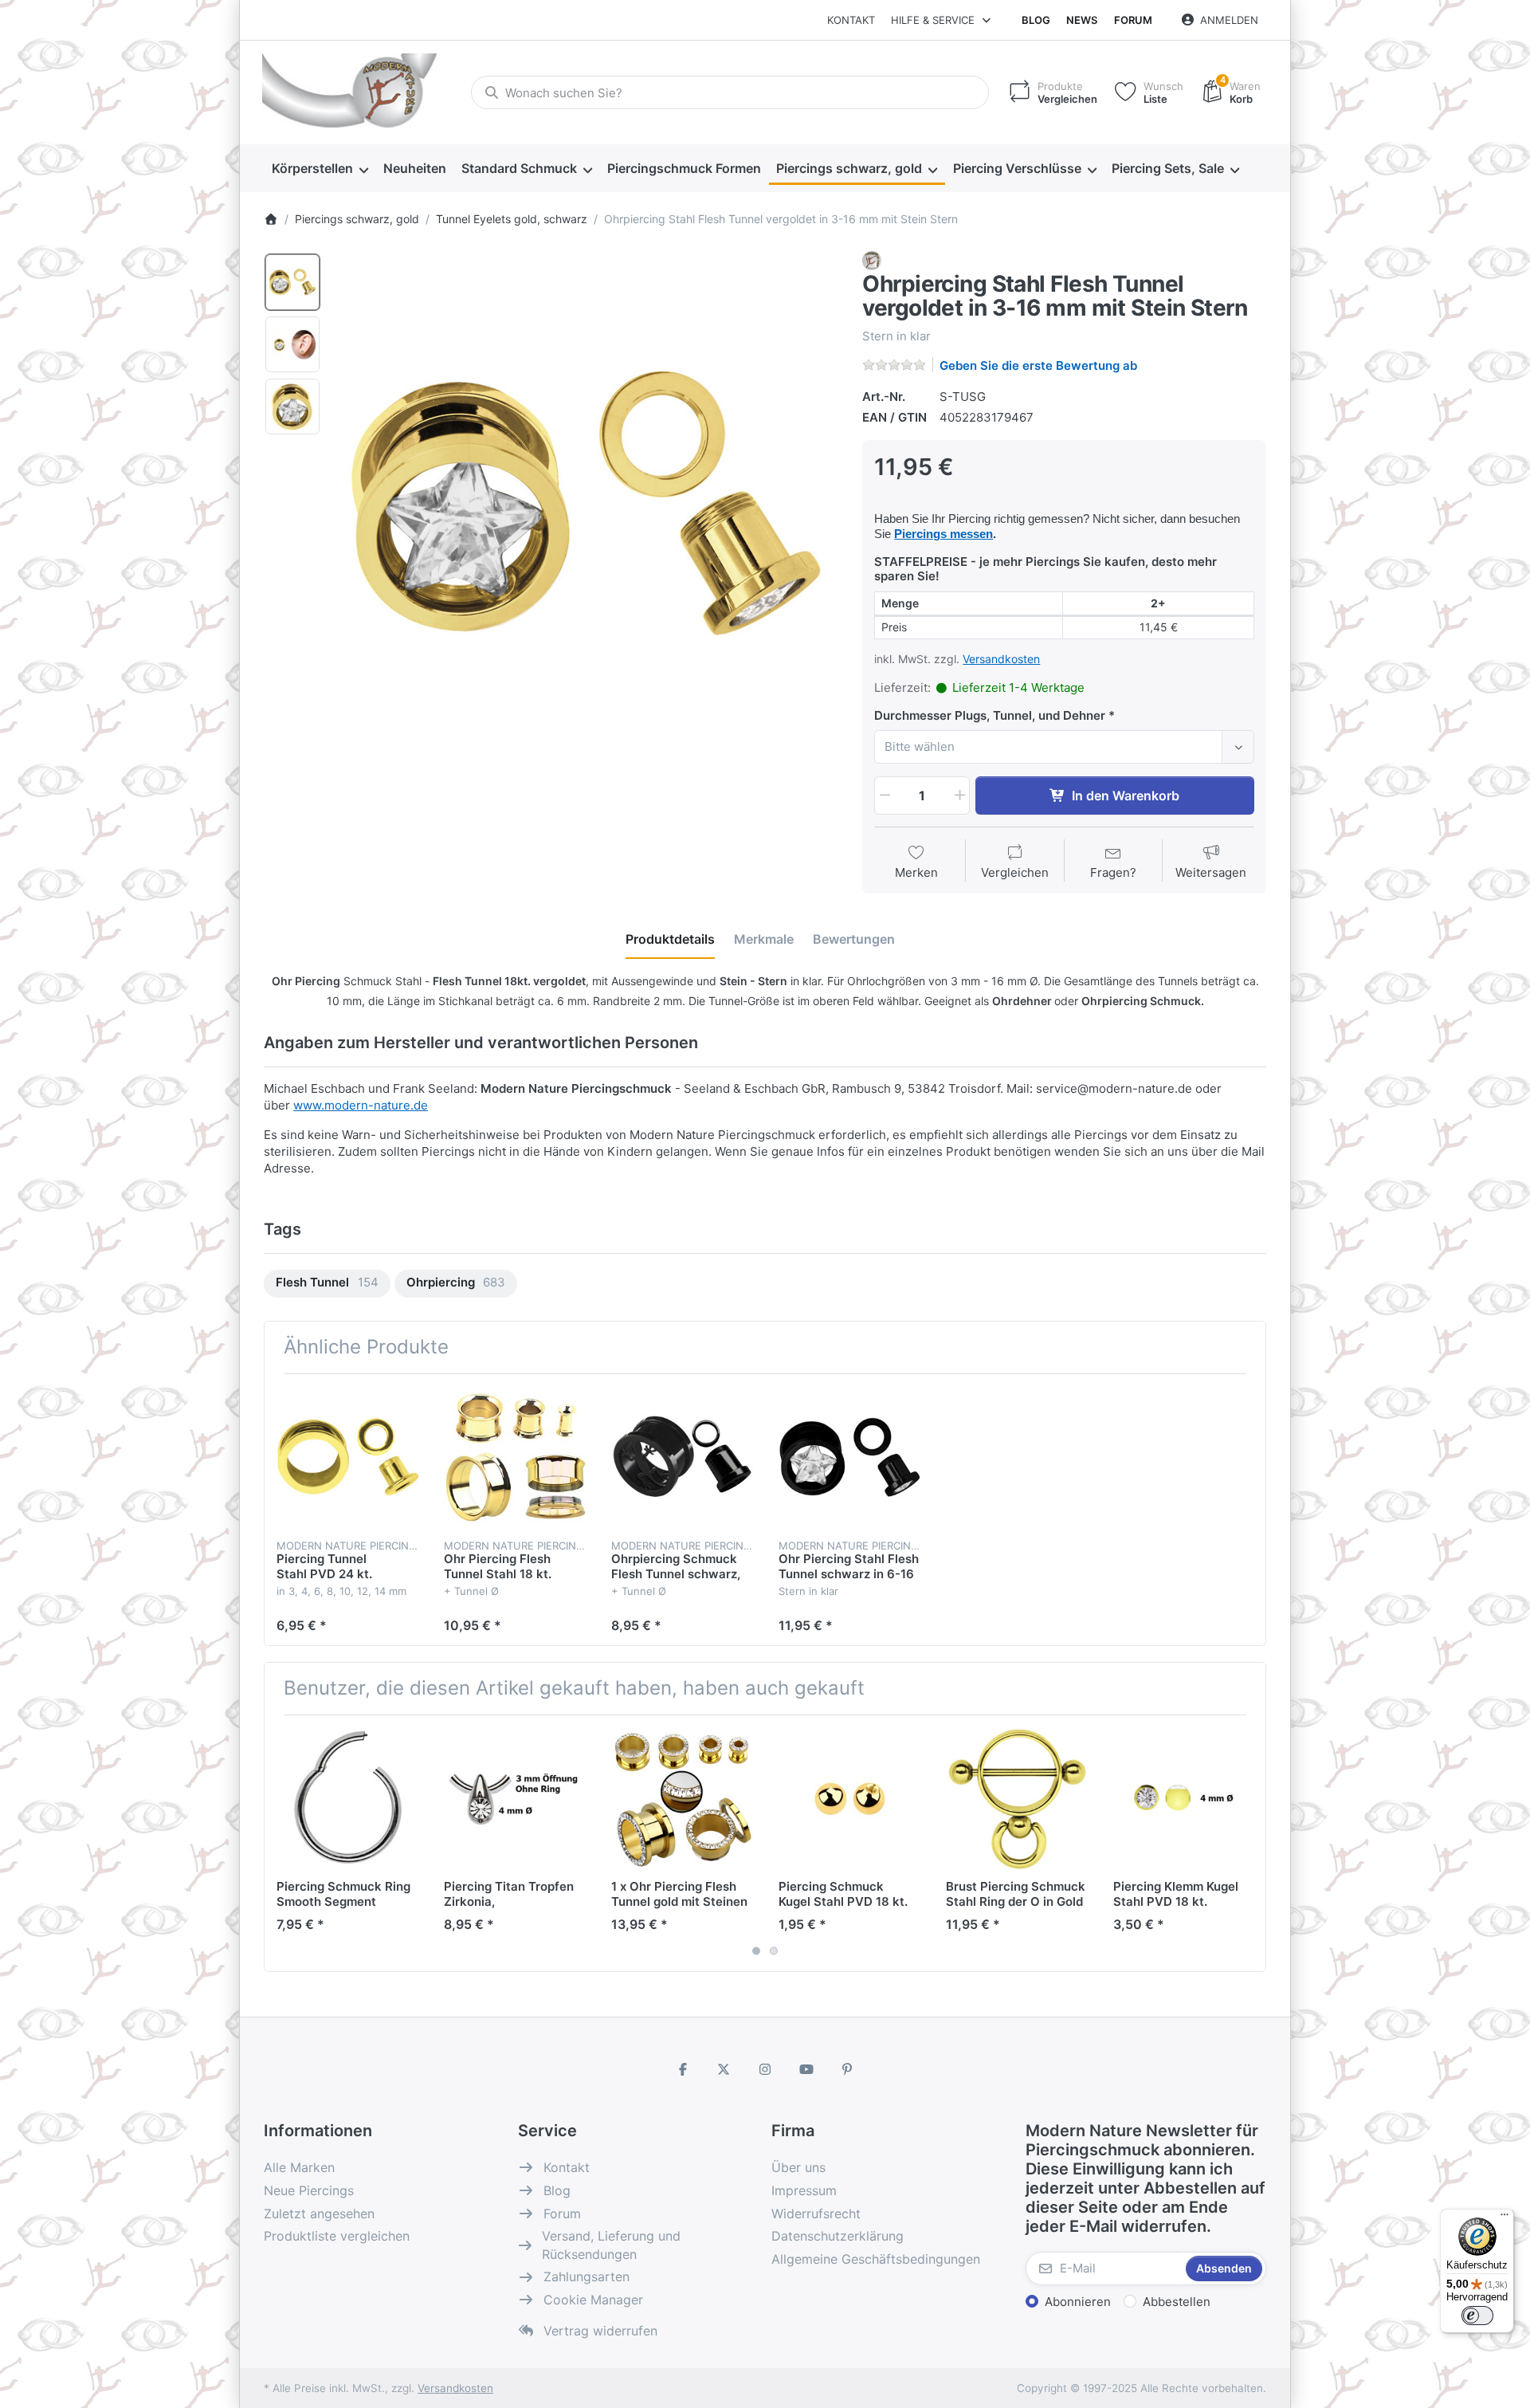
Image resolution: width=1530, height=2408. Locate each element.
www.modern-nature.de (361, 1105)
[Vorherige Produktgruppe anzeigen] (282, 1843)
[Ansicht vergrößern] (586, 504)
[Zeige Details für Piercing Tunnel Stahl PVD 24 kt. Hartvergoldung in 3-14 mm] (348, 1457)
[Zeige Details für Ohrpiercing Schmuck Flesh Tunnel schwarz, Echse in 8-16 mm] (683, 1457)
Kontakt (851, 20)
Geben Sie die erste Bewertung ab (1038, 365)
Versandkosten (1001, 659)
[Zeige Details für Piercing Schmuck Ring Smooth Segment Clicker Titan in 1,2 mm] (348, 1799)
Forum (1133, 20)
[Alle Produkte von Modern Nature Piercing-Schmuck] (872, 259)
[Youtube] (806, 2069)
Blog (1036, 20)
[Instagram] (765, 2069)
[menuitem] (320, 169)
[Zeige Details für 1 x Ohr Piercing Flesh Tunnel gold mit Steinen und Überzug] (683, 1799)
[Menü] (1504, 2218)
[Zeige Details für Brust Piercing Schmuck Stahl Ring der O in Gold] (1017, 1799)
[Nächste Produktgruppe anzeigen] (1248, 1843)
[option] (292, 282)
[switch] (1477, 2316)
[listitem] (586, 504)
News (1082, 20)
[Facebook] (683, 2069)
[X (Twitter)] (724, 2069)
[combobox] (730, 92)
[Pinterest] (847, 2069)
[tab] (670, 939)
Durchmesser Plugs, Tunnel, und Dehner (990, 715)
